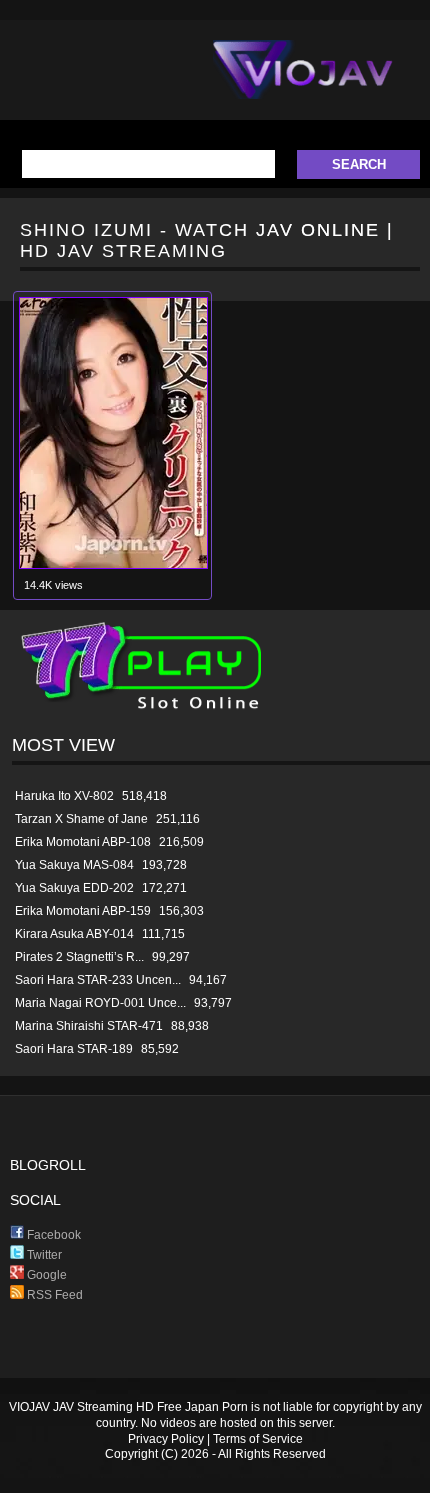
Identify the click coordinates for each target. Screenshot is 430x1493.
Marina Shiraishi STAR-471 (89, 1026)
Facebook (52, 1235)
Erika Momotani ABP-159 (83, 911)
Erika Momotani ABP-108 (83, 842)
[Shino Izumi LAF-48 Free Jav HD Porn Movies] (113, 564)
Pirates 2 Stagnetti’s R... (79, 957)
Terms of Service (258, 1439)
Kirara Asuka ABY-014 (74, 934)
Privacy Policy (166, 1439)
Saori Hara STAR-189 (74, 1049)
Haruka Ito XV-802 (64, 796)
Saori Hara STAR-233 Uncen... (98, 980)
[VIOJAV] (303, 86)
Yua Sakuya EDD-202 (74, 888)
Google (45, 1275)
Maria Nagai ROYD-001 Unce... (100, 1003)
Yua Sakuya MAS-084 (74, 865)
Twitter (43, 1255)
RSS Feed (53, 1295)
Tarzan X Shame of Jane (81, 819)
